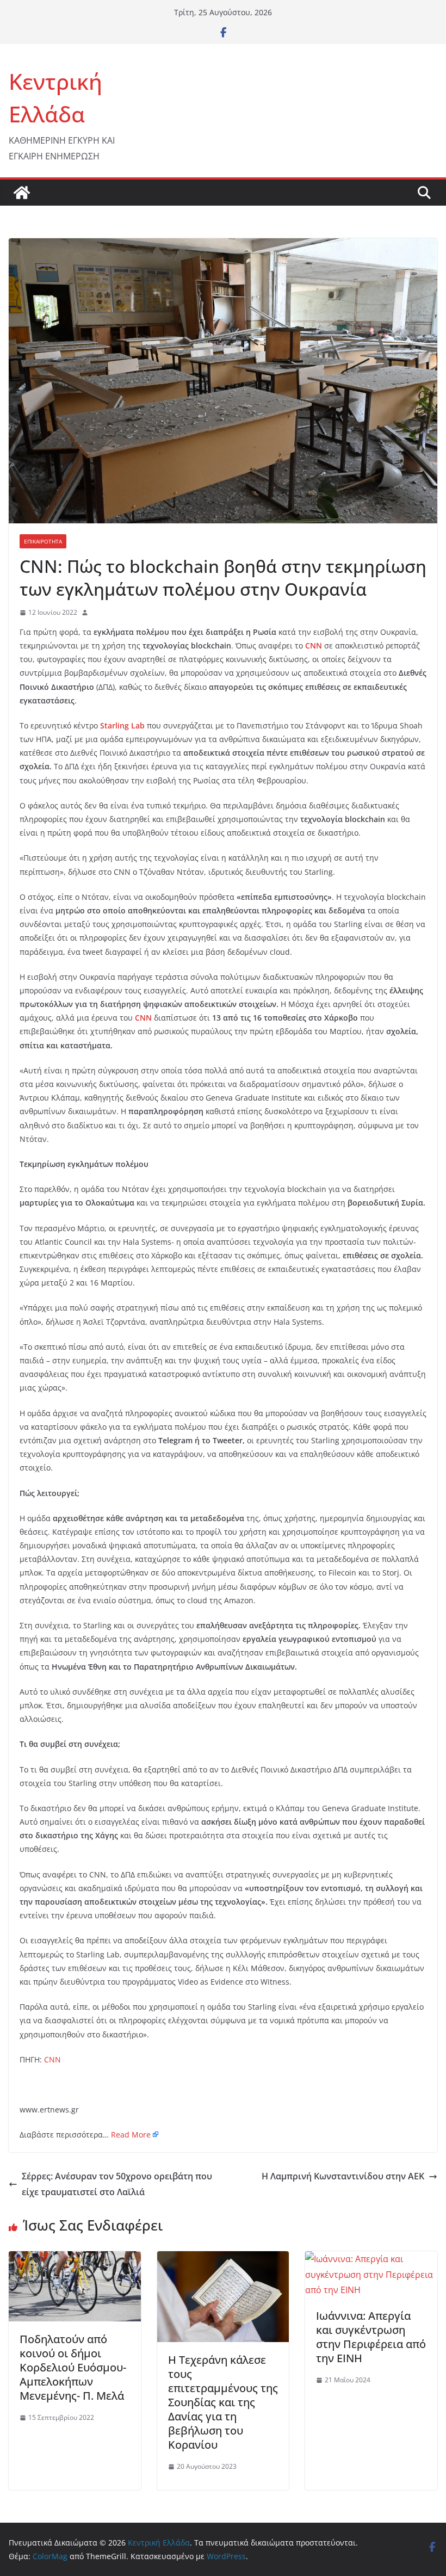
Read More (131, 2135)
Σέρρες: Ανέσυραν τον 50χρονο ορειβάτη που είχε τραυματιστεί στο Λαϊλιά (117, 2184)
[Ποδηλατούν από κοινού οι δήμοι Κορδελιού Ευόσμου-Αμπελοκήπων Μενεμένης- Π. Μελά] (75, 2259)
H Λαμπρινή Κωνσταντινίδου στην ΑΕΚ (343, 2176)
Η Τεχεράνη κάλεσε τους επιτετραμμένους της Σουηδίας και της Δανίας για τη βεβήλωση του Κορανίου (223, 2402)
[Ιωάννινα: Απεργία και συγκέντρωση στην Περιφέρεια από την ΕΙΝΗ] (371, 2259)
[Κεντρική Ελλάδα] (22, 193)
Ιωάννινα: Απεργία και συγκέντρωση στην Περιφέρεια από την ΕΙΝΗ (371, 2337)
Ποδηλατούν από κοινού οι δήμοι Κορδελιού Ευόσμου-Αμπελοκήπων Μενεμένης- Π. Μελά (73, 2367)
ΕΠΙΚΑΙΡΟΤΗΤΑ (43, 541)
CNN (52, 2059)
